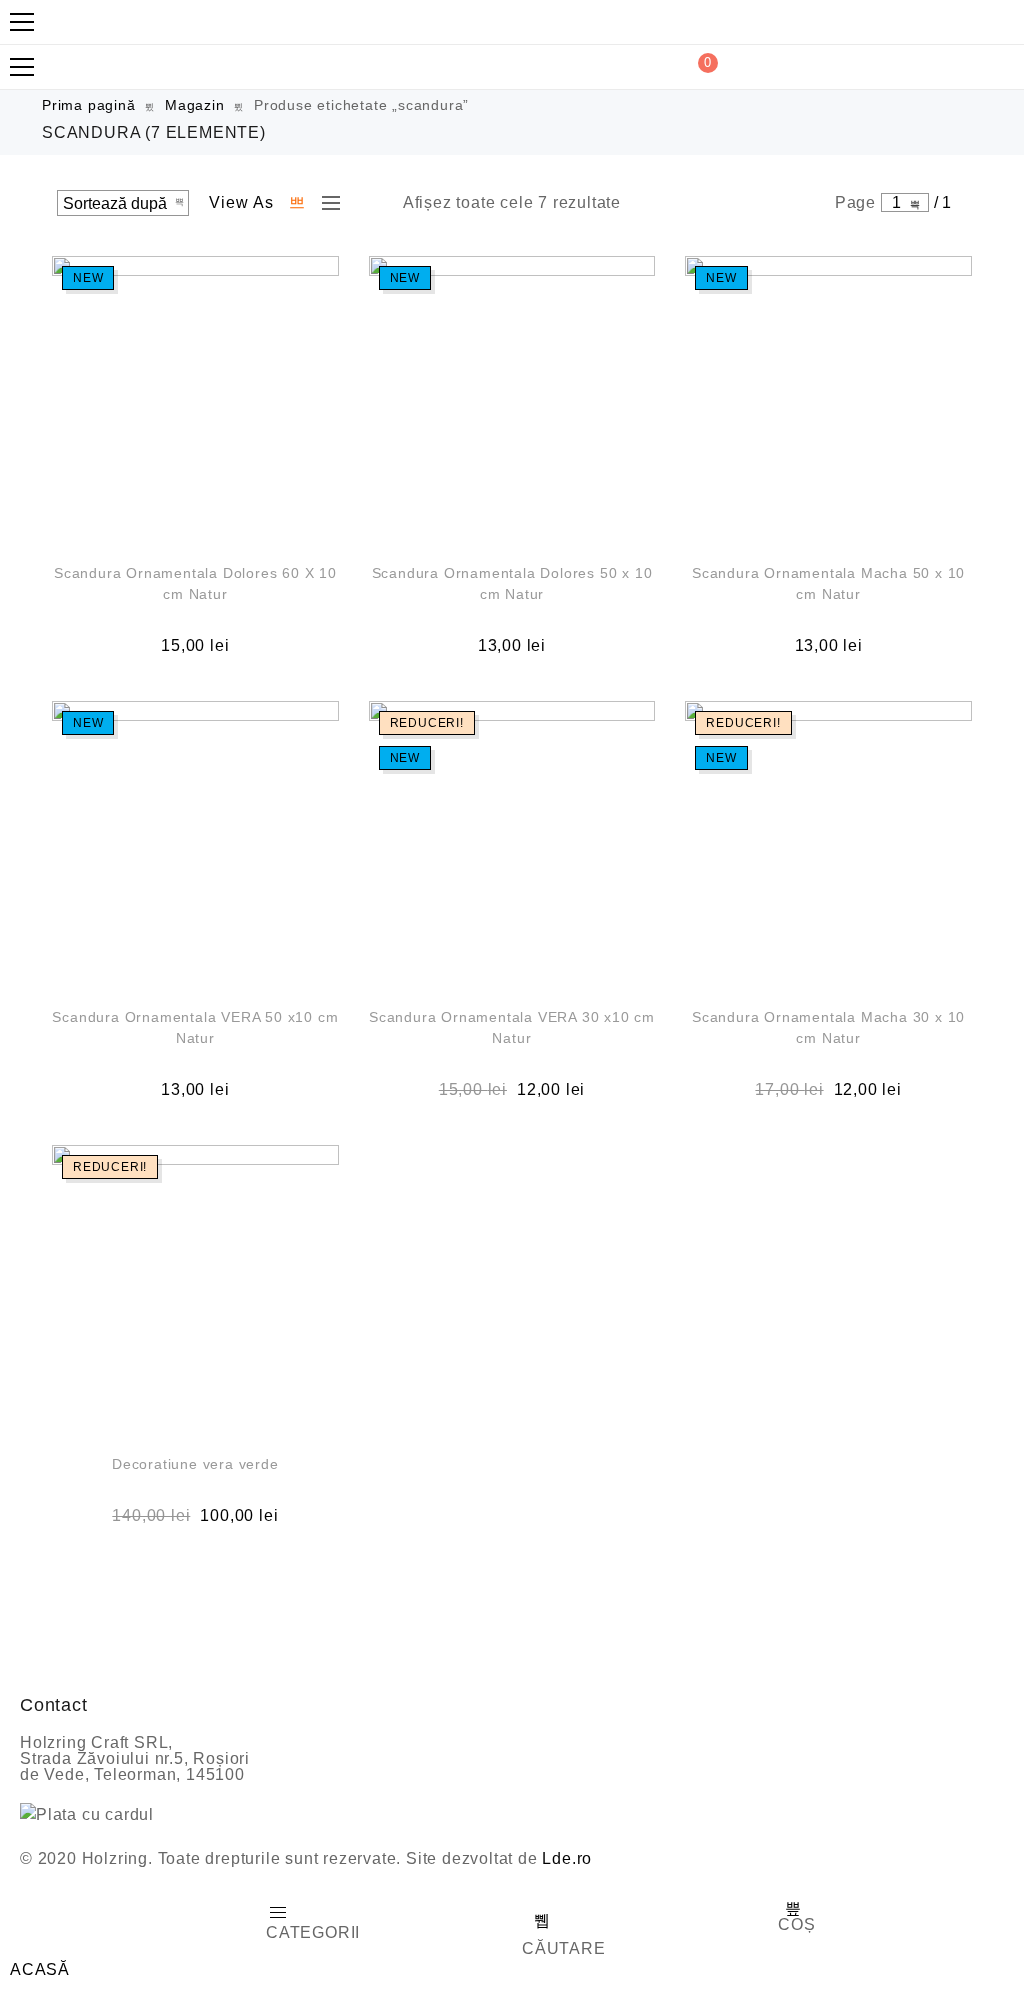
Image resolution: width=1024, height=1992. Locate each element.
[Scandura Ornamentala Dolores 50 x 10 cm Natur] (512, 399)
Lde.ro (567, 1858)
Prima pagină (89, 105)
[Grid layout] (298, 203)
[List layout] (326, 203)
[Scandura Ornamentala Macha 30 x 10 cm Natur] (828, 844)
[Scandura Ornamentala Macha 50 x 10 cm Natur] (828, 399)
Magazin (195, 105)
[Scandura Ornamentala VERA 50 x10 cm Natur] (195, 844)
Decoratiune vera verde (195, 1464)
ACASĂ (40, 1969)
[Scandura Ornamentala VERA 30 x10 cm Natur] (512, 844)
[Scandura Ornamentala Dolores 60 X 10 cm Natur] (195, 399)
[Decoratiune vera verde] (195, 1288)
